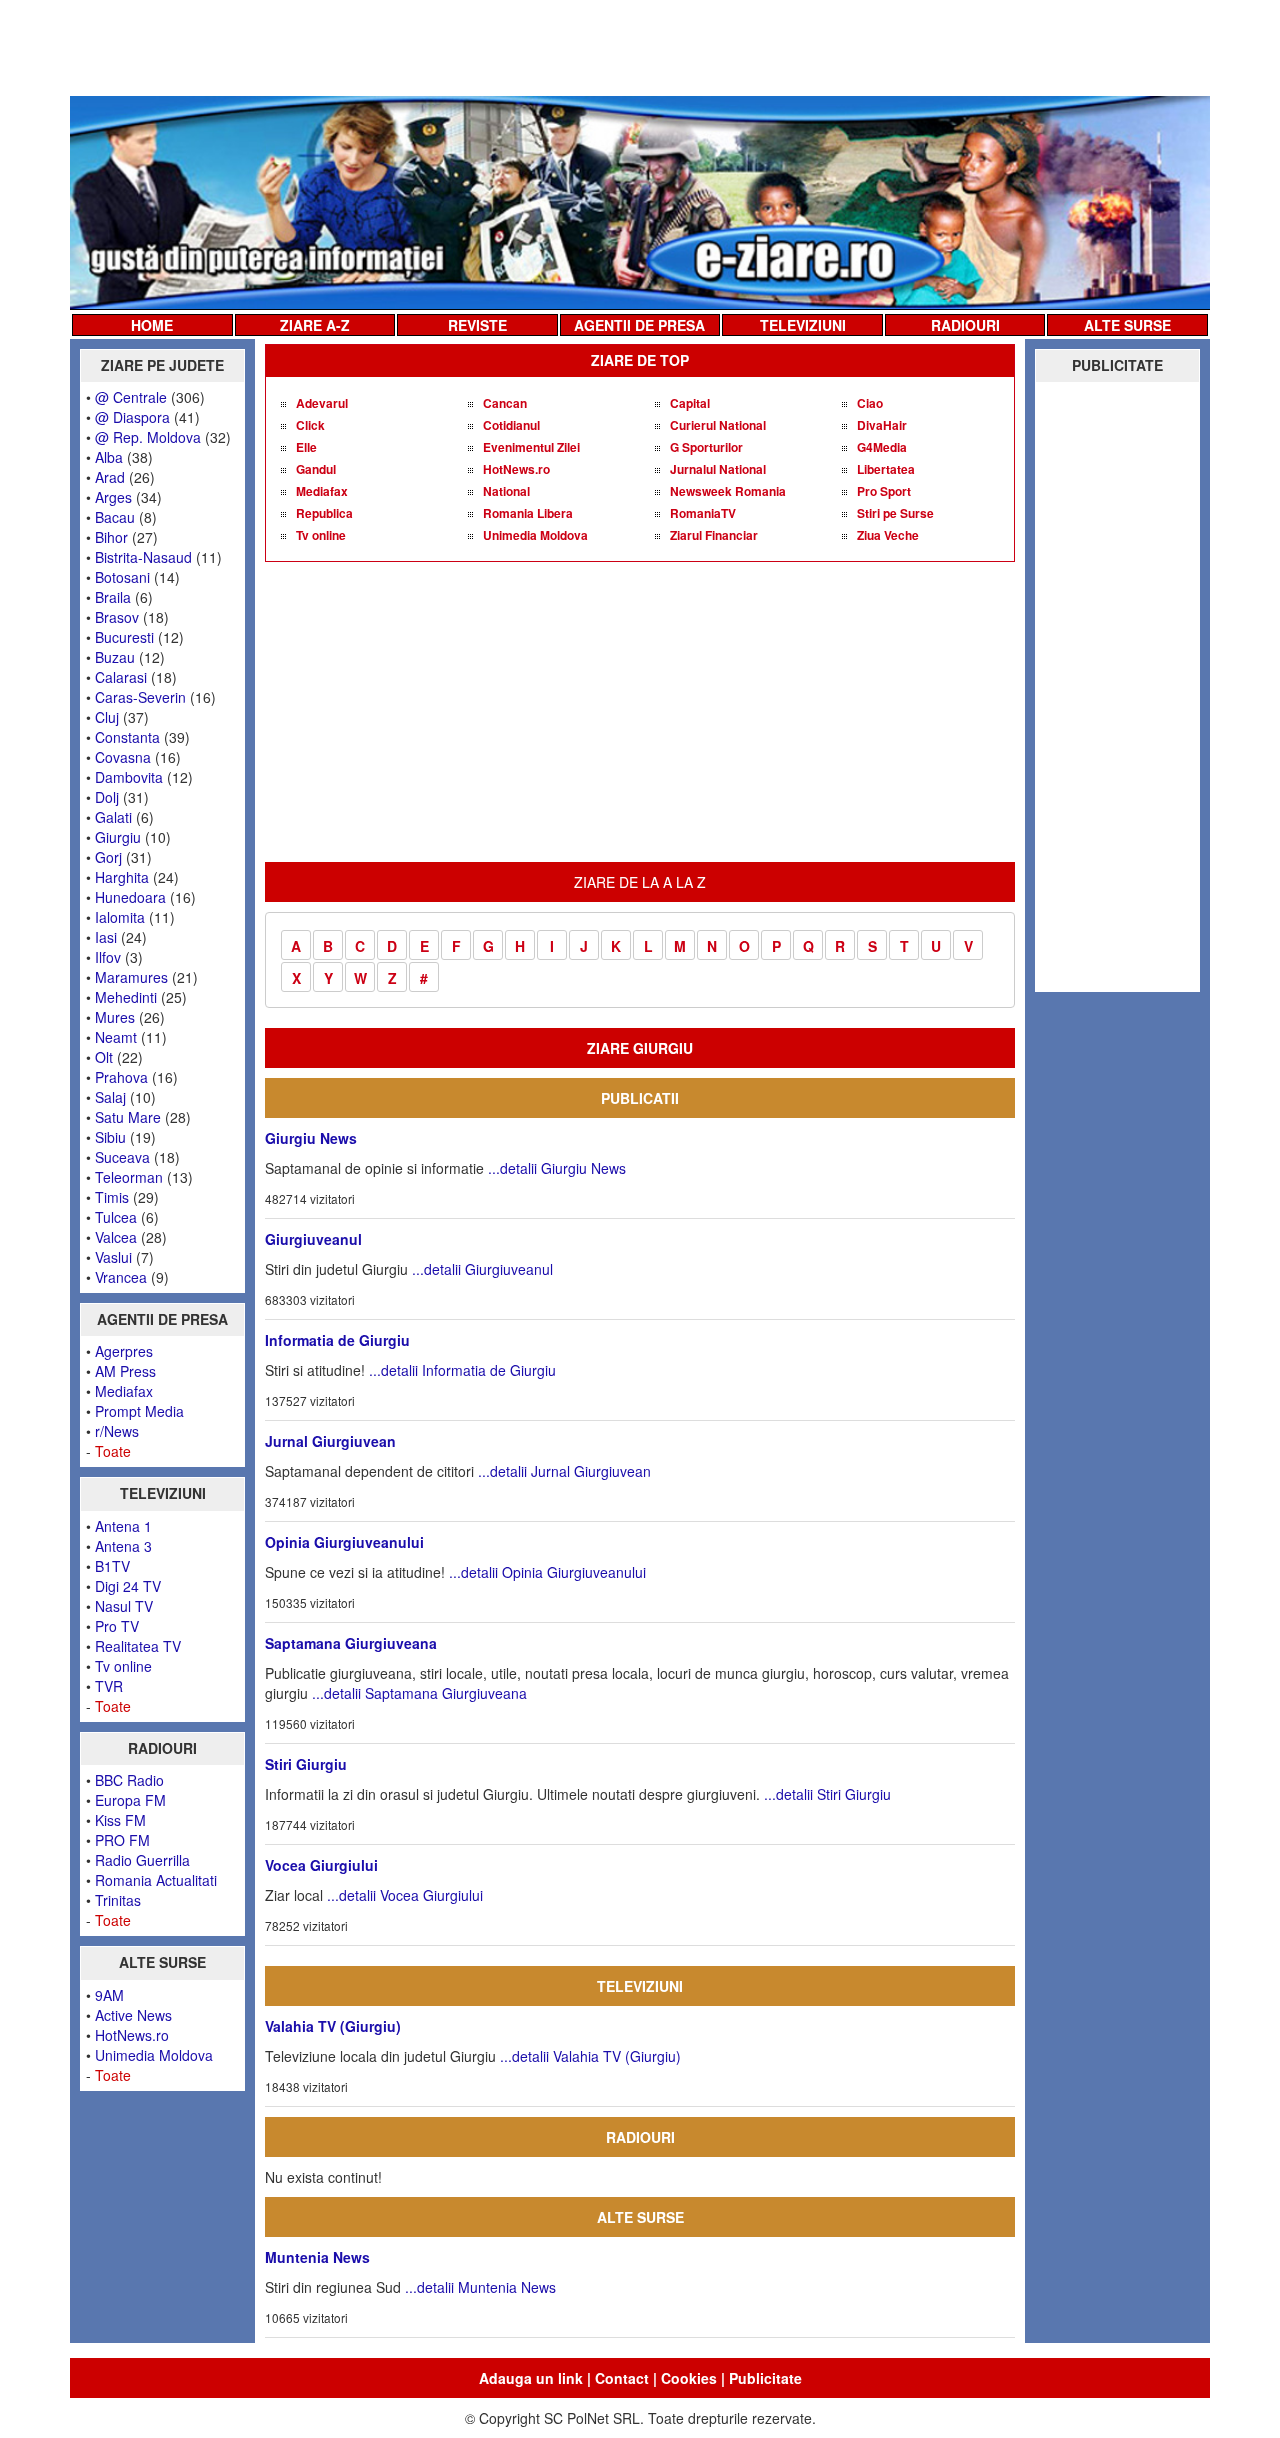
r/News (117, 1431)
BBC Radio (129, 1780)
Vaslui (113, 1257)
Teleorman (129, 1177)
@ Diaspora (132, 417)
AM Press (125, 1371)
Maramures (131, 977)
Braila (113, 597)
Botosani (122, 577)
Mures (115, 1017)
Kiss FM (120, 1820)
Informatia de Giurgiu (337, 1340)
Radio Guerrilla (142, 1860)
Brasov (117, 617)
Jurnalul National (718, 469)
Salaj (110, 1097)
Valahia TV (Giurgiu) (333, 2026)
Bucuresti (124, 637)
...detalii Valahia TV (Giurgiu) (590, 2056)
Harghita (122, 877)
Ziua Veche (888, 535)
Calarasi (121, 677)
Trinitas (118, 1900)
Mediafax (124, 1391)
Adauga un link (531, 2378)
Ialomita (120, 917)
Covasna (123, 757)
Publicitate (765, 2378)
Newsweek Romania (728, 491)
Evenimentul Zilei (531, 447)
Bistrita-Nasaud (143, 557)
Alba (109, 457)
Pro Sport (884, 491)
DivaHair (882, 425)
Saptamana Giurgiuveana (351, 1643)
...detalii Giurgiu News (557, 1168)
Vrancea (121, 1277)
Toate (113, 1451)
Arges (113, 497)
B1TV (112, 1566)
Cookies (689, 2378)
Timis (112, 1197)
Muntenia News (317, 2257)
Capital (690, 403)
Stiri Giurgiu (306, 1764)
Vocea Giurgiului (321, 1865)
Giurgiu (118, 837)
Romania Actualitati (156, 1880)
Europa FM (130, 1800)
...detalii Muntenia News (480, 2287)
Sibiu (110, 1137)
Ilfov (108, 957)
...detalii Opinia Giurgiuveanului (547, 1572)
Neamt (116, 1037)
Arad (110, 477)
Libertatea (886, 469)
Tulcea (116, 1217)
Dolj (107, 797)
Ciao (870, 403)
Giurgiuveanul (313, 1239)
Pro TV (117, 1626)
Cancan (505, 403)
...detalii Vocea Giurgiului (405, 1895)
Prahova (121, 1077)
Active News (133, 2015)
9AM (109, 1995)
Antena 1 (123, 1526)
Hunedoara (130, 897)
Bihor (111, 537)
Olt (104, 1057)
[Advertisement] (640, 47)
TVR (109, 1686)
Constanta (127, 737)
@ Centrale (131, 397)
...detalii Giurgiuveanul (482, 1269)
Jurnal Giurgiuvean (330, 1441)
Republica (324, 513)
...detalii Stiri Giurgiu (827, 1794)
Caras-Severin (140, 697)
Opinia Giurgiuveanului (344, 1542)
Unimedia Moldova (154, 2055)
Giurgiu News (311, 1138)
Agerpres (124, 1351)
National (506, 491)
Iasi (106, 937)
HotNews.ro (132, 2035)
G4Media (882, 447)
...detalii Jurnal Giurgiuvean (564, 1471)
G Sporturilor (706, 447)
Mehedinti (126, 997)
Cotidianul (511, 425)
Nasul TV (124, 1606)
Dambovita (129, 777)
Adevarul (322, 403)
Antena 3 (123, 1546)
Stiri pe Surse (895, 513)
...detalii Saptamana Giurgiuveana (419, 1693)
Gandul (316, 469)
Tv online (123, 1666)
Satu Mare (128, 1117)
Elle (306, 447)
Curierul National (718, 425)
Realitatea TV (138, 1646)
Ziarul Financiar (714, 535)
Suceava (122, 1157)
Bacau (115, 517)
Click (310, 425)
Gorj (108, 857)
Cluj (107, 717)
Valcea (116, 1237)
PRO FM (122, 1840)
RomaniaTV (703, 513)
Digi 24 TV (128, 1586)
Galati (113, 817)
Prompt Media (139, 1411)
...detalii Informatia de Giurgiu (462, 1370)
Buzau (115, 657)
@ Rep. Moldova (148, 437)
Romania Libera (528, 513)
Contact (622, 2378)
